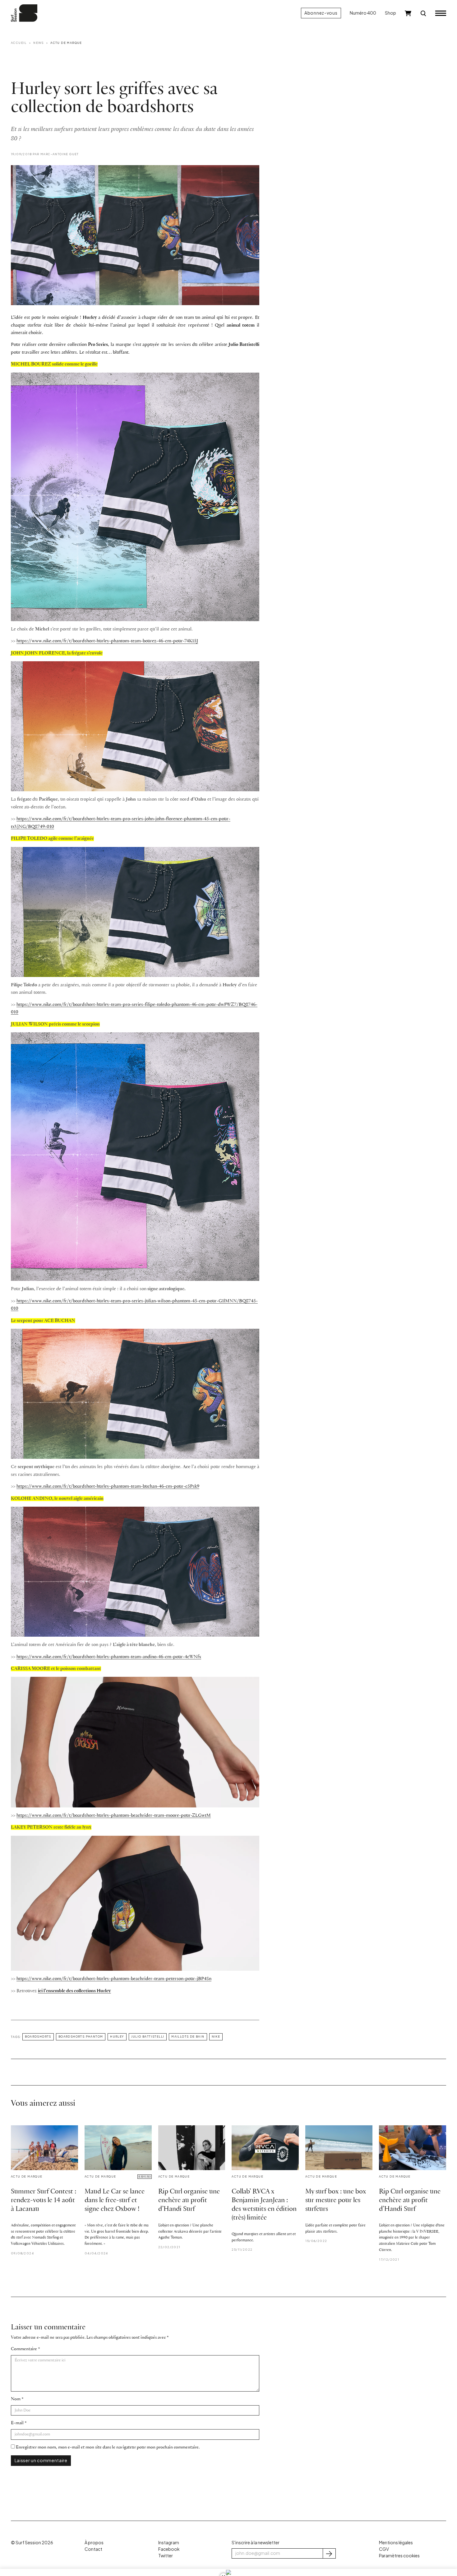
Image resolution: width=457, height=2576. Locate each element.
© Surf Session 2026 (32, 2543)
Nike (216, 2036)
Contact (93, 2549)
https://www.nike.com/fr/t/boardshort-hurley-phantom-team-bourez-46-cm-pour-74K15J (107, 641)
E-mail (17, 2423)
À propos (94, 2543)
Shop (390, 13)
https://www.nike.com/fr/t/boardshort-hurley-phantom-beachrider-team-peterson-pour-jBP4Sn (114, 1979)
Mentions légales (396, 2543)
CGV (384, 2549)
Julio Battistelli (148, 2036)
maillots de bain (188, 2036)
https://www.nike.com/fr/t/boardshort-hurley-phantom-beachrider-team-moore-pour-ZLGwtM (114, 1816)
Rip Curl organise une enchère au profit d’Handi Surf (189, 2200)
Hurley (117, 2036)
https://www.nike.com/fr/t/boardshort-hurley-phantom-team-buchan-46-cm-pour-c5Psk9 (108, 1486)
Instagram (169, 2543)
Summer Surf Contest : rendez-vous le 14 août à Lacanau (44, 2200)
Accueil (19, 43)
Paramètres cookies (399, 2556)
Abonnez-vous (321, 13)
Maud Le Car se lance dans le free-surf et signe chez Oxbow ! (115, 2200)
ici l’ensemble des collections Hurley (74, 1991)
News (39, 43)
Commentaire (24, 2349)
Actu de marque (66, 43)
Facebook (169, 2549)
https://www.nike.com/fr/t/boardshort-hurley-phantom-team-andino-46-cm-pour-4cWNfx (109, 1657)
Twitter (166, 2556)
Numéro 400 (363, 13)
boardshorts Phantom (81, 2036)
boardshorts (38, 2036)
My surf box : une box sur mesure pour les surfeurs (336, 2200)
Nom (16, 2399)
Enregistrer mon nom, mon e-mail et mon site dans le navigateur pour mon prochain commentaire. (108, 2447)
